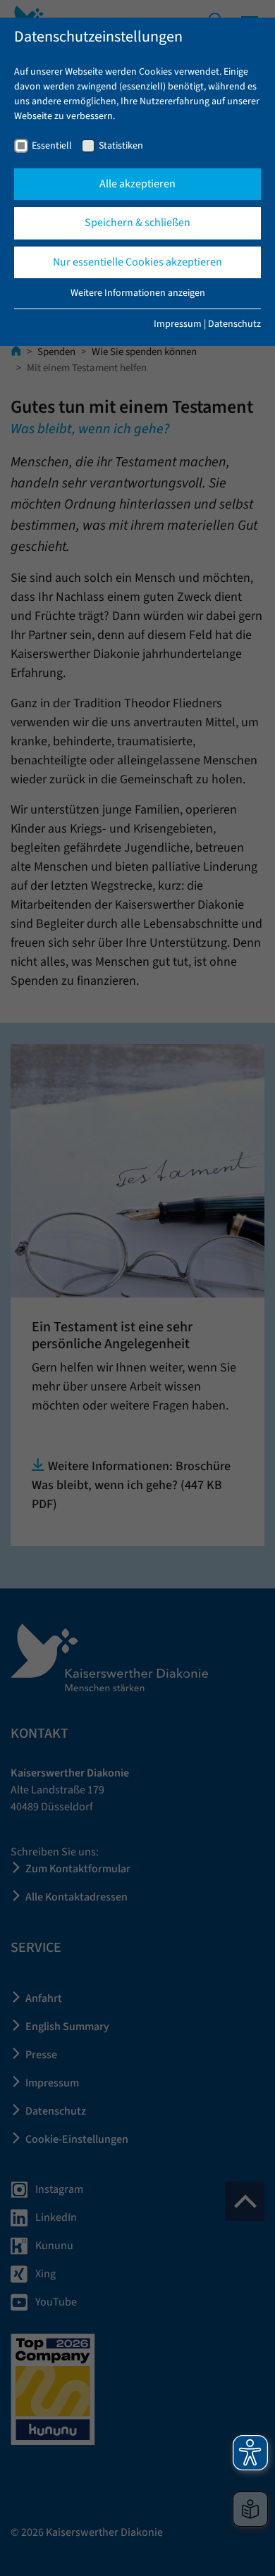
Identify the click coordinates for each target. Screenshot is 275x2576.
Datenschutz (234, 324)
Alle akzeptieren (137, 184)
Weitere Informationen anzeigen (138, 293)
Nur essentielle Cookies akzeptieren (137, 262)
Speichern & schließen (137, 223)
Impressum (178, 324)
